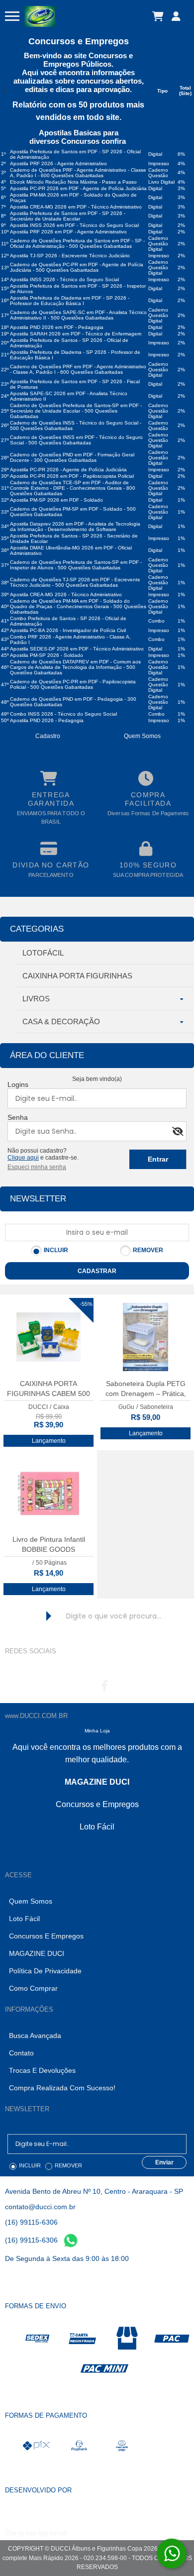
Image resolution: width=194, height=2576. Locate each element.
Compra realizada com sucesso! (62, 2088)
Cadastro (48, 736)
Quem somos (142, 736)
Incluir (56, 1250)
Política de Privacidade (45, 1971)
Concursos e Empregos (46, 1936)
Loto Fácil (24, 1919)
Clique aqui (23, 1158)
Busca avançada (35, 2036)
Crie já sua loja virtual (36, 2533)
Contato (21, 2053)
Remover (148, 1250)
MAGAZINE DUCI (37, 1953)
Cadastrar (97, 1271)
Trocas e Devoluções (42, 2070)
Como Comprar (33, 1988)
